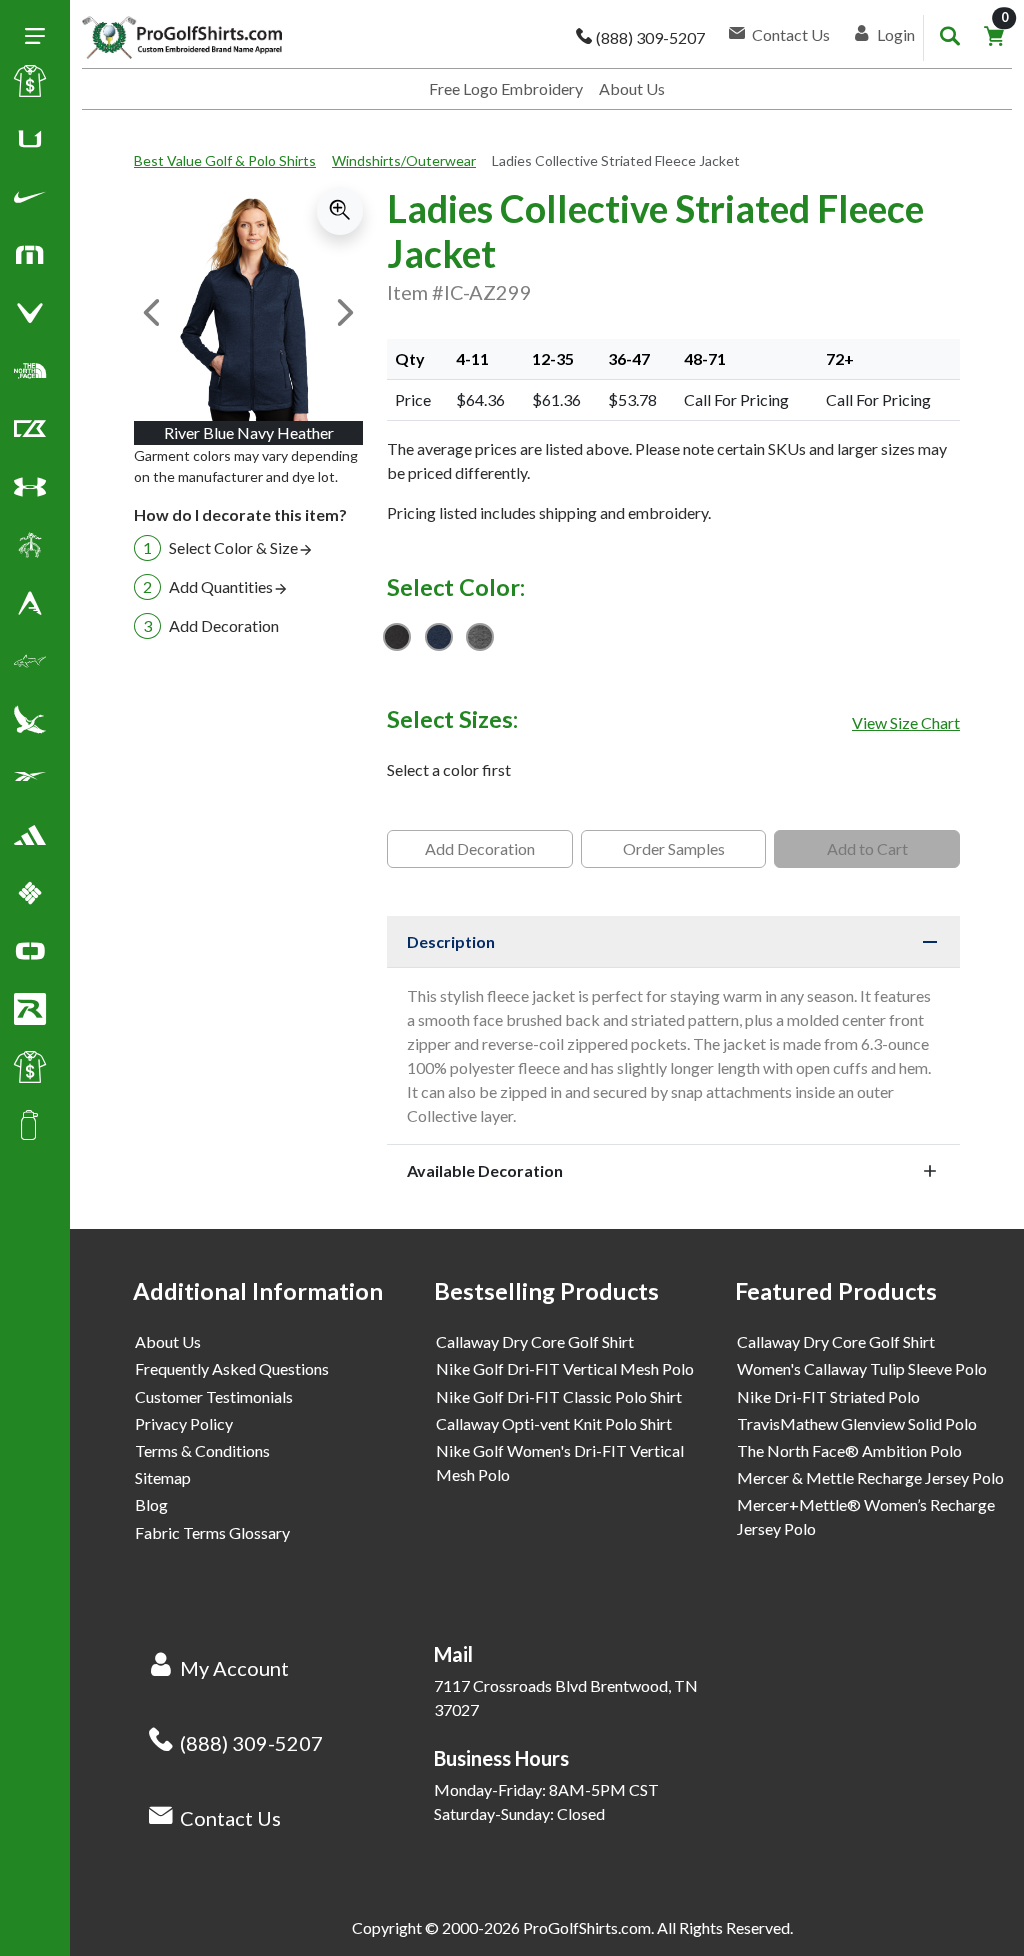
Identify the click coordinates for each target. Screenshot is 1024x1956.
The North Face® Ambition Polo (849, 1450)
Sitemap (163, 1477)
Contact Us (230, 1818)
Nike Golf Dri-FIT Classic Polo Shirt (559, 1396)
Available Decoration (485, 1170)
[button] (30, 201)
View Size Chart (906, 722)
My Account (234, 1668)
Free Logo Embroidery (506, 88)
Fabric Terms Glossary (212, 1532)
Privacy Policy (184, 1423)
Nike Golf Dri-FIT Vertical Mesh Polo (565, 1368)
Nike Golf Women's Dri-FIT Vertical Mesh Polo (560, 1462)
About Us (632, 88)
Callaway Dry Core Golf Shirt (535, 1341)
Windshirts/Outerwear (404, 160)
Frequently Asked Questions (232, 1368)
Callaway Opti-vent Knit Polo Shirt (554, 1423)
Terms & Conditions (202, 1450)
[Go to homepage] (182, 38)
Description (451, 941)
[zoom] (340, 211)
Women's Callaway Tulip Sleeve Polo (862, 1368)
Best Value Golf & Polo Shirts (225, 160)
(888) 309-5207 (251, 1743)
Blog (151, 1504)
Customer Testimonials (214, 1396)
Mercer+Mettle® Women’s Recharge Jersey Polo (866, 1516)
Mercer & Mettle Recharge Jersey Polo (870, 1477)
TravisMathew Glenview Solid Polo (857, 1423)
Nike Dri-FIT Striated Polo (828, 1396)
